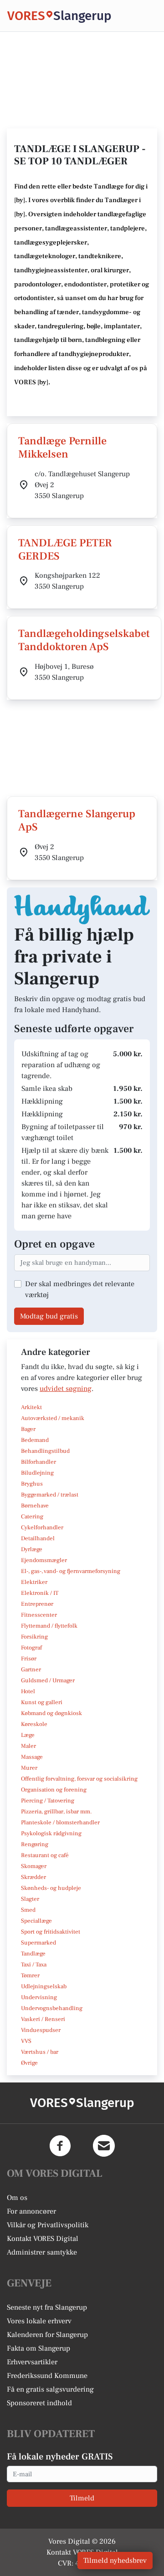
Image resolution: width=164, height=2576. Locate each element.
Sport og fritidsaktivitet (51, 1932)
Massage (32, 1757)
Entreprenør (37, 1604)
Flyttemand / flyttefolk (49, 1626)
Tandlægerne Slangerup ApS (77, 820)
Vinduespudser (41, 2030)
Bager (28, 1429)
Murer (29, 1768)
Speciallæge (36, 1921)
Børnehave (35, 1506)
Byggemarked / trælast (50, 1495)
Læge (28, 1735)
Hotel (28, 1691)
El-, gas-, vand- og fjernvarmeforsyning (71, 1571)
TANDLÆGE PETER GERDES (65, 550)
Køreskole (34, 1724)
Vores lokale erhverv (39, 2321)
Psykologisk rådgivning (51, 1833)
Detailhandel (38, 1538)
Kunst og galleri (42, 1702)
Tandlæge (33, 1954)
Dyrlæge (32, 1549)
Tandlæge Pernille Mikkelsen (62, 448)
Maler (28, 1746)
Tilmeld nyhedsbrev (115, 2561)
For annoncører (31, 2211)
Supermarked (38, 1943)
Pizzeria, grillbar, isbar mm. (56, 1812)
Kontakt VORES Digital (43, 2239)
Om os (17, 2198)
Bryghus (32, 1484)
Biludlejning (37, 1473)
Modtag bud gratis (49, 1316)
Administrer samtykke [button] (42, 2252)
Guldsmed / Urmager (48, 1680)
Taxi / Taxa (34, 1965)
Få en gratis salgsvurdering (50, 2389)
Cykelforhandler (42, 1527)
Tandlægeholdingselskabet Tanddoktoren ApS (84, 640)
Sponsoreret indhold (39, 2403)
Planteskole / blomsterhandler (60, 1823)
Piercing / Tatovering (48, 1801)
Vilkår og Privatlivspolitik (48, 2225)
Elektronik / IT (40, 1593)
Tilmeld (82, 2498)
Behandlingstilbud (45, 1451)
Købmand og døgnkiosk (51, 1713)
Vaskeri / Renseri (43, 2019)
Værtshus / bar (40, 2052)
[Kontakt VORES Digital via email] (104, 2146)
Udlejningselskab (44, 1986)
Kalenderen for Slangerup (47, 2335)
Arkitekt (31, 1407)
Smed (28, 1910)
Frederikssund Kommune (47, 2376)
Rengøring (35, 1844)
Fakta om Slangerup (38, 2348)
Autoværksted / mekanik (53, 1418)
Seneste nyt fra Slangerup (47, 2307)
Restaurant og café (45, 1855)
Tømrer (30, 1975)
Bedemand (35, 1440)
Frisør (29, 1659)
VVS (26, 2041)
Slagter (30, 1899)
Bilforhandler (38, 1462)
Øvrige (29, 2063)
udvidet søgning (66, 1389)
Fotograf (31, 1648)
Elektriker (34, 1582)
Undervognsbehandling (52, 2008)
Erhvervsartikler (32, 2362)
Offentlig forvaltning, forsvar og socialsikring (79, 1779)
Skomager (34, 1866)
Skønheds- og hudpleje (51, 1888)
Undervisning (39, 1997)
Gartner (31, 1670)
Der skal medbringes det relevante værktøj (80, 1289)
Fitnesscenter (39, 1615)
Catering (32, 1517)
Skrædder (33, 1877)
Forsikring (34, 1637)
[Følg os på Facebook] (60, 2146)
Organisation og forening (54, 1790)
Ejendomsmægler (44, 1560)
